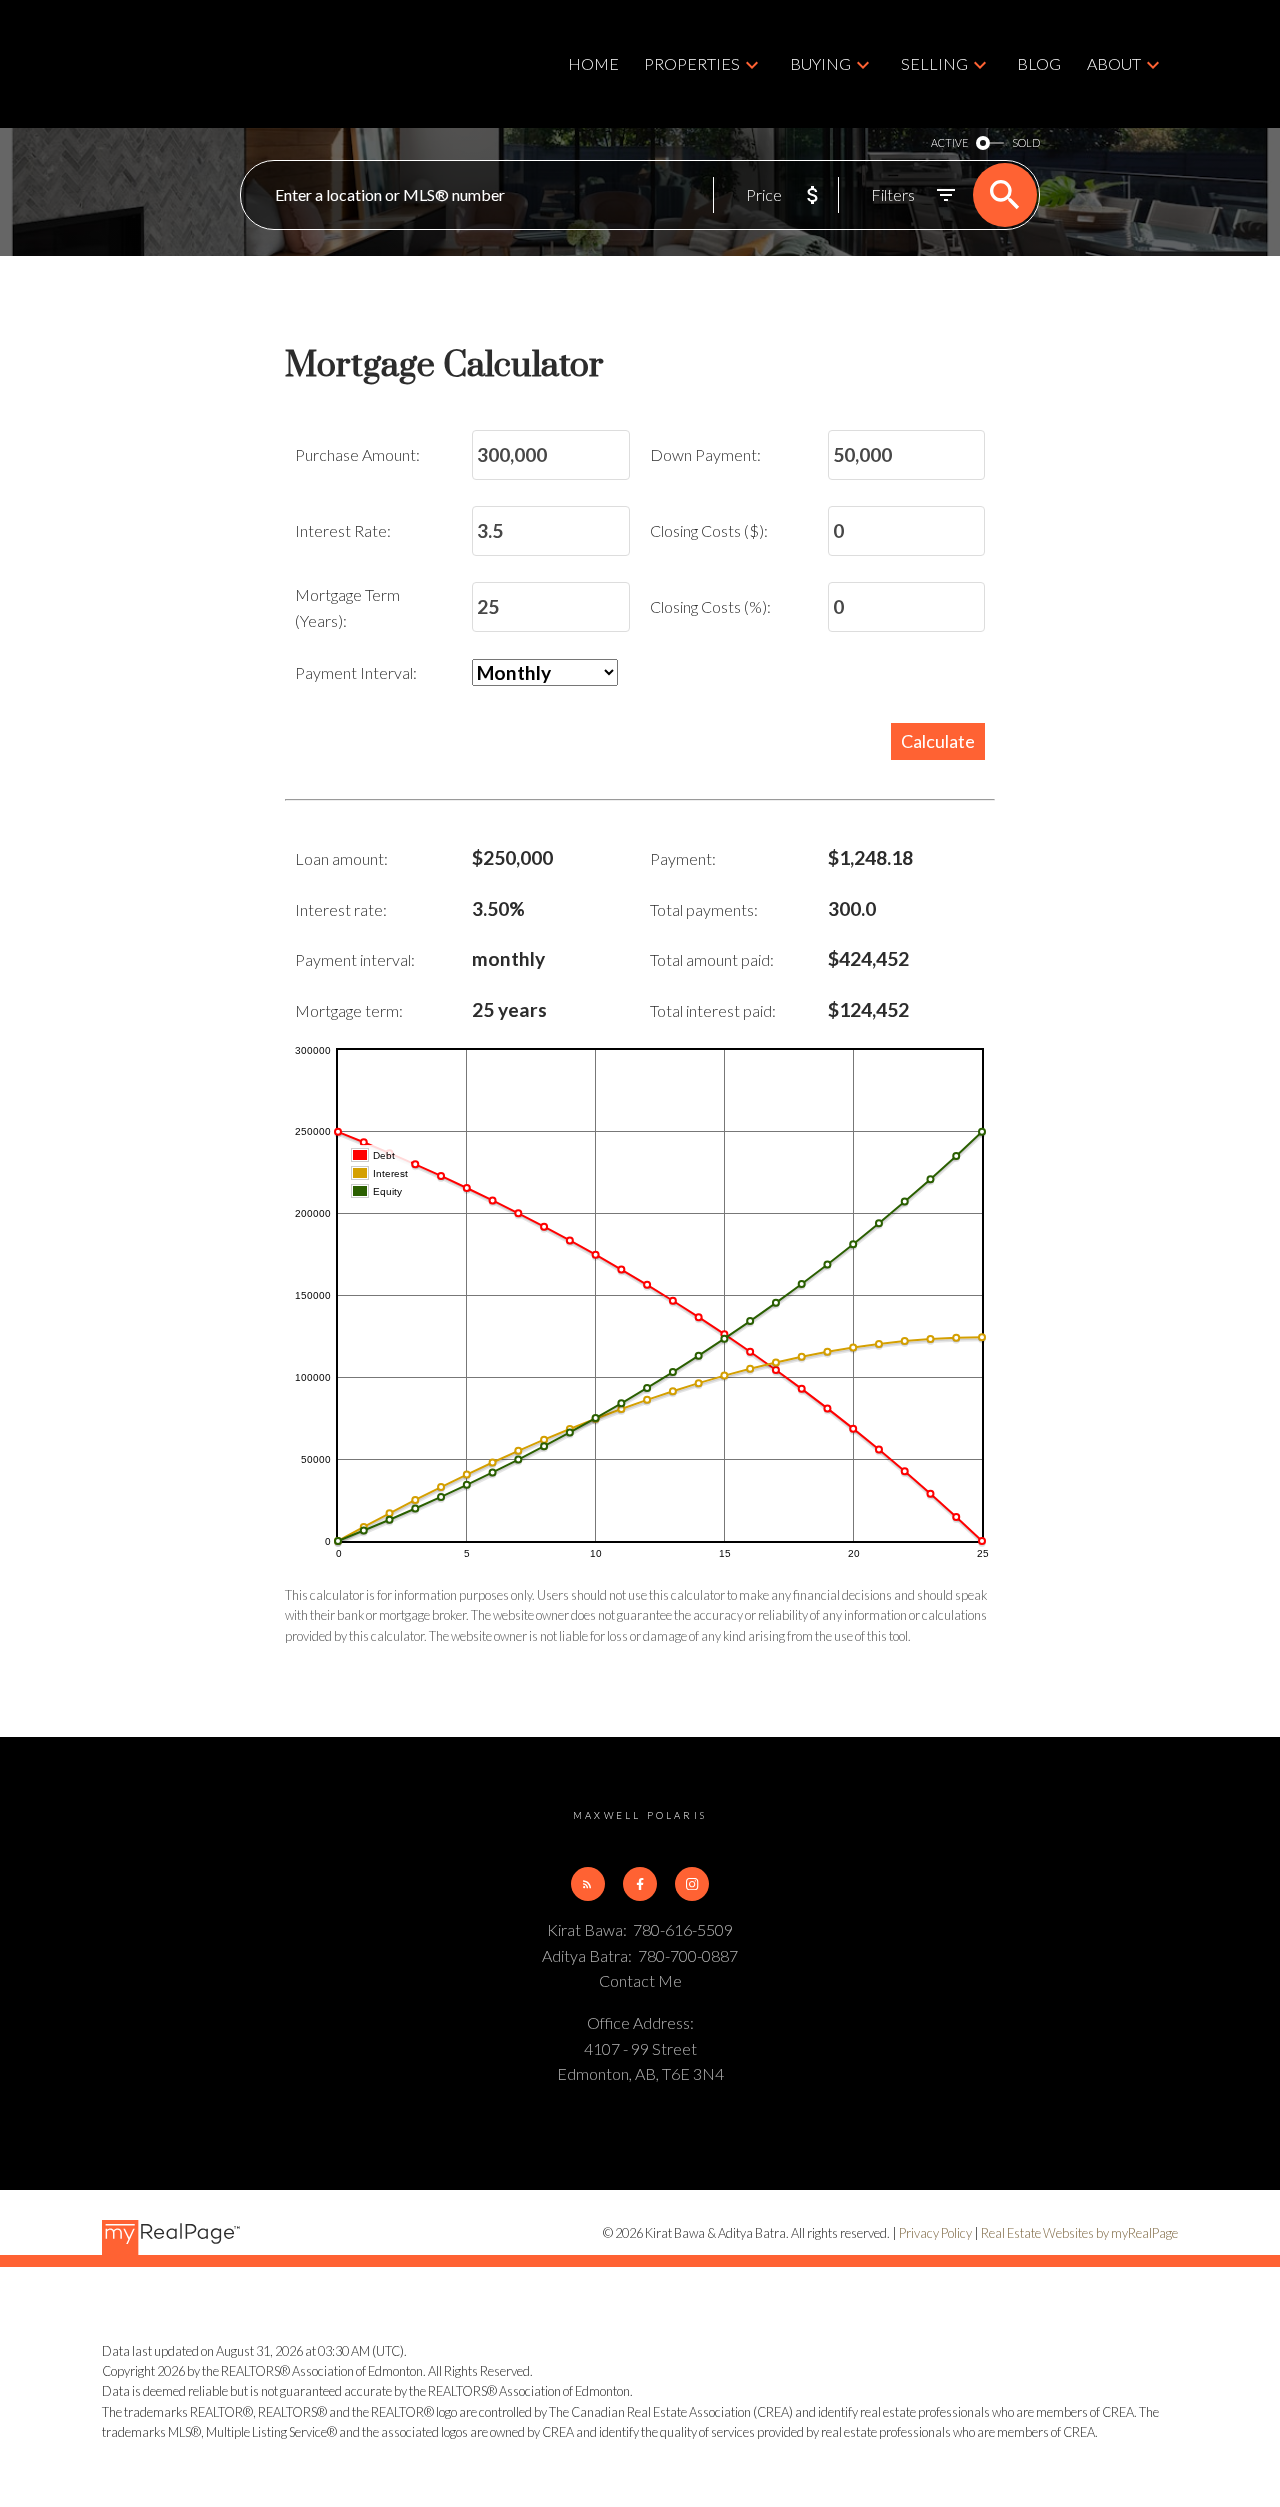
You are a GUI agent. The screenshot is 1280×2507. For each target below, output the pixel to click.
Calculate (938, 741)
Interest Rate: (343, 530)
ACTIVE (949, 142)
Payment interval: (355, 959)
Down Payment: (705, 454)
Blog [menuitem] (1039, 63)
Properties (692, 63)
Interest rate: (341, 909)
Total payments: (704, 909)
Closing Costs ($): (709, 530)
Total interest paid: (713, 1010)
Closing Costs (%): (710, 606)
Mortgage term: (349, 1010)
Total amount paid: (712, 959)
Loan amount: (341, 858)
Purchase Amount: (357, 454)
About (1114, 63)
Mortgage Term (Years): (347, 607)
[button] (588, 1884)
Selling (934, 63)
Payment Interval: (356, 672)
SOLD (1026, 142)
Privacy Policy (935, 2233)
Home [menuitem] (593, 63)
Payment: (683, 858)
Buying (820, 63)
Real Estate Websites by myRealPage (1079, 2233)
